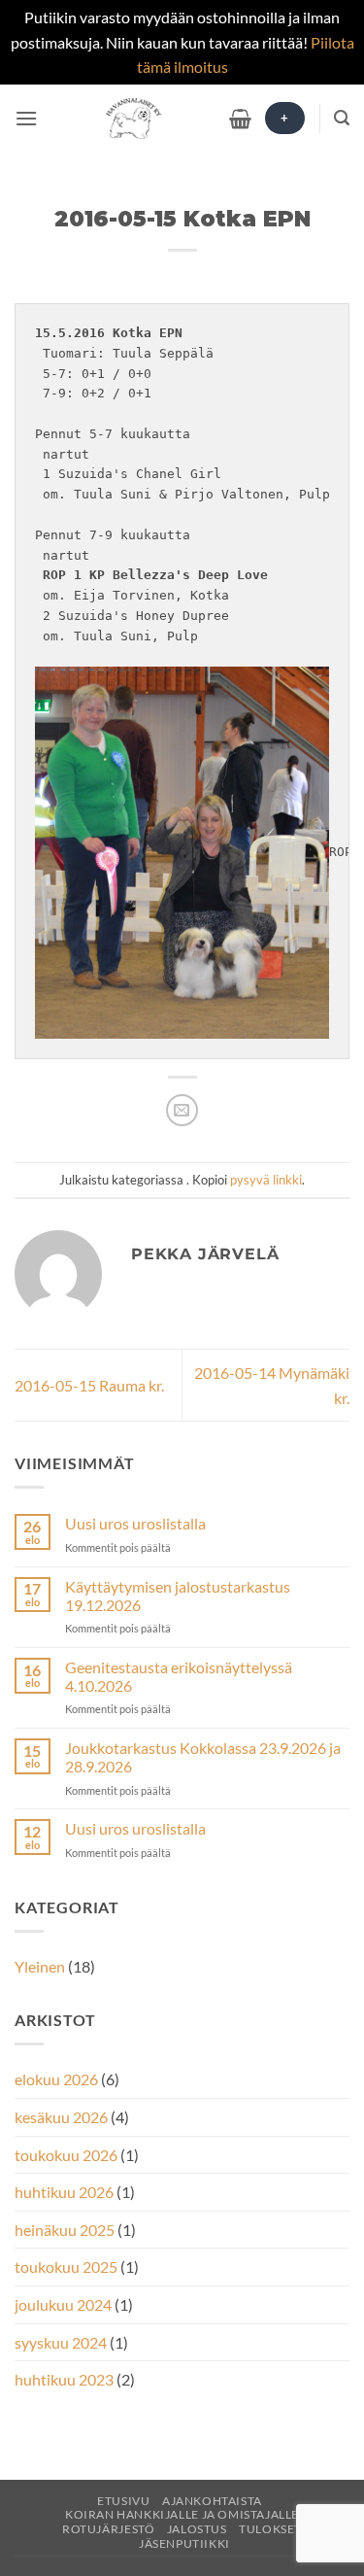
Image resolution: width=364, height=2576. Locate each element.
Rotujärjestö (108, 2529)
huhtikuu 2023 (64, 2379)
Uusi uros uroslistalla (135, 1523)
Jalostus (197, 2529)
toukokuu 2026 (66, 2155)
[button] (26, 118)
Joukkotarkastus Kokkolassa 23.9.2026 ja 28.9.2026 (203, 1757)
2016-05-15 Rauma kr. (89, 1385)
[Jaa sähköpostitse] (182, 1110)
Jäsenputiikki (184, 2543)
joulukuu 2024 (63, 2304)
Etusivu (123, 2501)
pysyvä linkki (266, 1180)
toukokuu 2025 (66, 2267)
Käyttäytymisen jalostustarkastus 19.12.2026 (178, 1596)
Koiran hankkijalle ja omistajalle (182, 2514)
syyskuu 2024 (61, 2342)
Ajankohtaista (212, 2501)
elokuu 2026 (56, 2079)
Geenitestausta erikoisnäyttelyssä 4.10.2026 (179, 1676)
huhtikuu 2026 (64, 2192)
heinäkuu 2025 (65, 2230)
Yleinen (40, 1966)
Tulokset (270, 2529)
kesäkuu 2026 (61, 2117)
